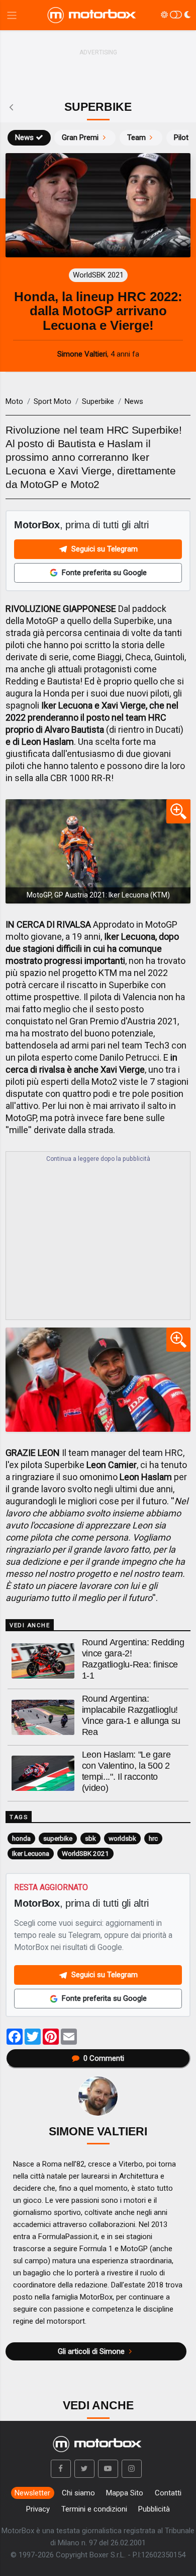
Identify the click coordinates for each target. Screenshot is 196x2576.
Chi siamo (78, 2493)
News (24, 137)
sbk (90, 1838)
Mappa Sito (125, 2493)
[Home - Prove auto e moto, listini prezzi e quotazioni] (92, 15)
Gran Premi (80, 137)
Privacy (38, 2509)
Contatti (168, 2493)
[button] (61, 2469)
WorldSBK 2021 (85, 1853)
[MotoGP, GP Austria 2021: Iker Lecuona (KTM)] (98, 851)
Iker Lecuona (31, 1853)
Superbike (98, 401)
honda (21, 1838)
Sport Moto (53, 401)
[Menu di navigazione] (12, 15)
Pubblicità (154, 2509)
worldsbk (122, 1838)
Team (136, 137)
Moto (14, 401)
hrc (153, 1838)
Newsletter (32, 2493)
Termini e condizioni (94, 2509)
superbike (58, 1838)
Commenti (104, 2058)
